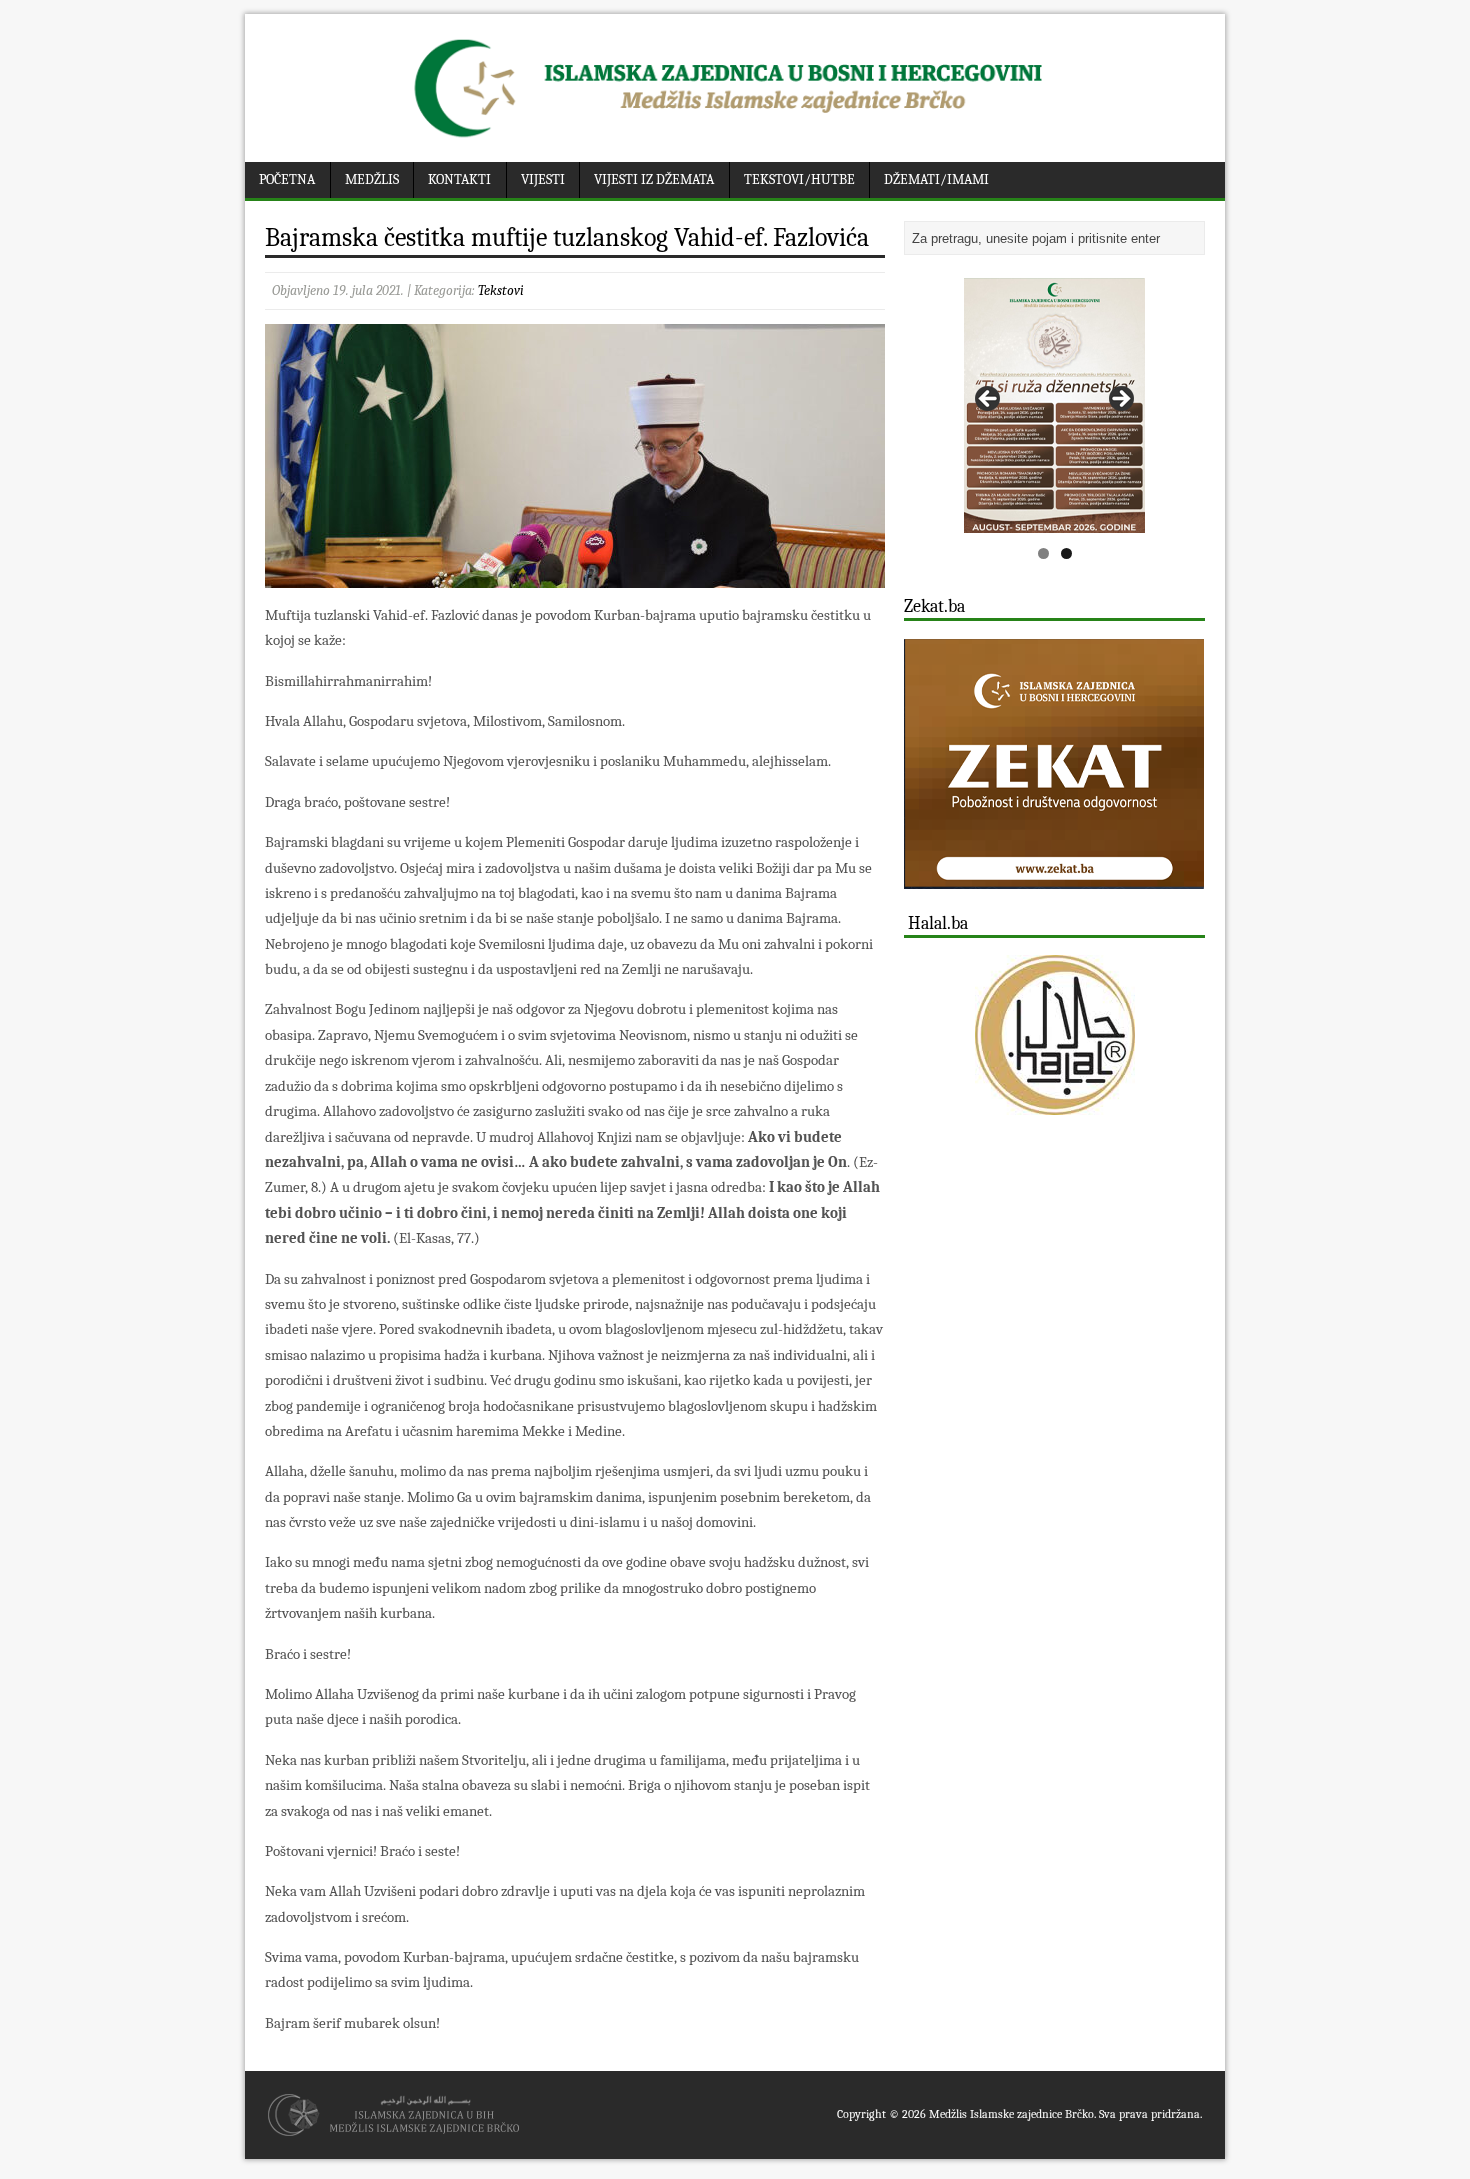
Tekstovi (501, 290)
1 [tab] (1043, 553)
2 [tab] (1066, 553)
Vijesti (543, 179)
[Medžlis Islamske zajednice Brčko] (735, 137)
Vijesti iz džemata (654, 179)
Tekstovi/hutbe (799, 179)
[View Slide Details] (1054, 405)
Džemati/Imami (936, 179)
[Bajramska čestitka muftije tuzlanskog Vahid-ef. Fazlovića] (575, 575)
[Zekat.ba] (1054, 877)
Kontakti (459, 179)
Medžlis (372, 179)
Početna (287, 179)
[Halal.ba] (1054, 1035)
